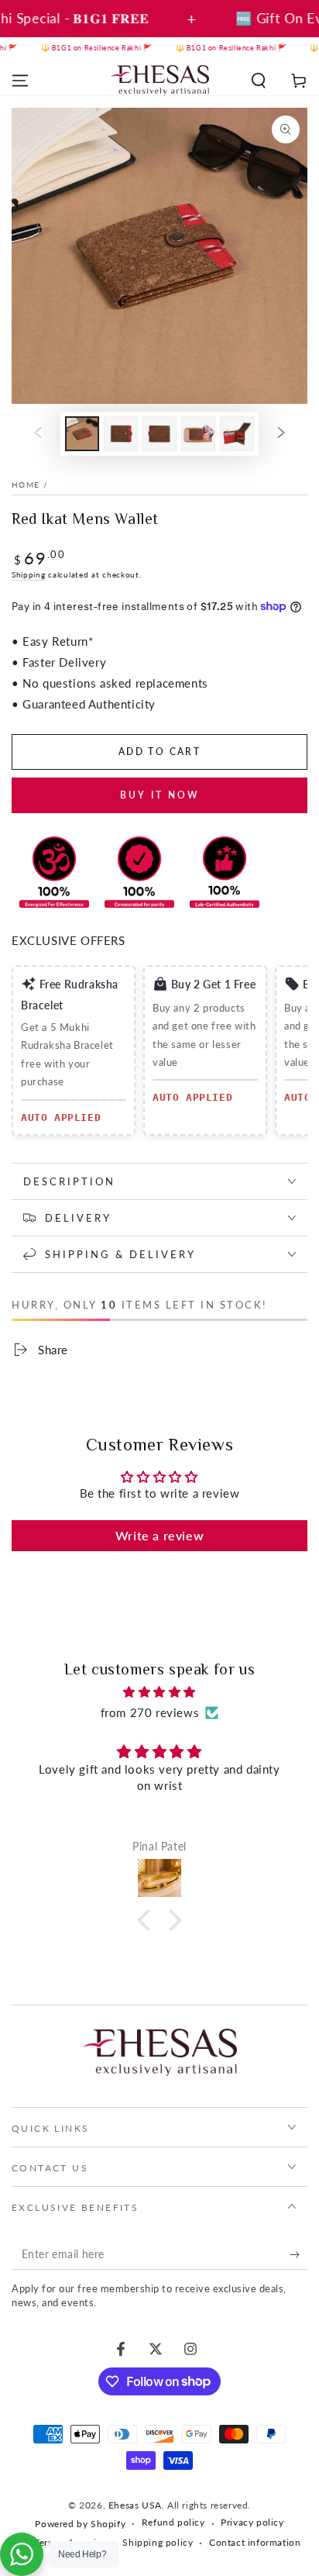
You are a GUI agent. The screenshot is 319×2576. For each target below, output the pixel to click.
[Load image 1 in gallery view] (82, 434)
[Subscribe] (298, 2254)
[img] (159, 1692)
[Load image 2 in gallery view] (121, 434)
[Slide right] (281, 434)
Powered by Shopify (80, 2524)
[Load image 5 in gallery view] (237, 434)
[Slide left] (38, 434)
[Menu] (20, 81)
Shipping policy (158, 2542)
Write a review (159, 1535)
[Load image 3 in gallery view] (159, 434)
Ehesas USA (135, 2505)
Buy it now (160, 795)
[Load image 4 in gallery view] (198, 434)
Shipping (29, 574)
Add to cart (159, 752)
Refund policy (173, 2522)
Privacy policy (252, 2522)
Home (26, 485)
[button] (259, 81)
